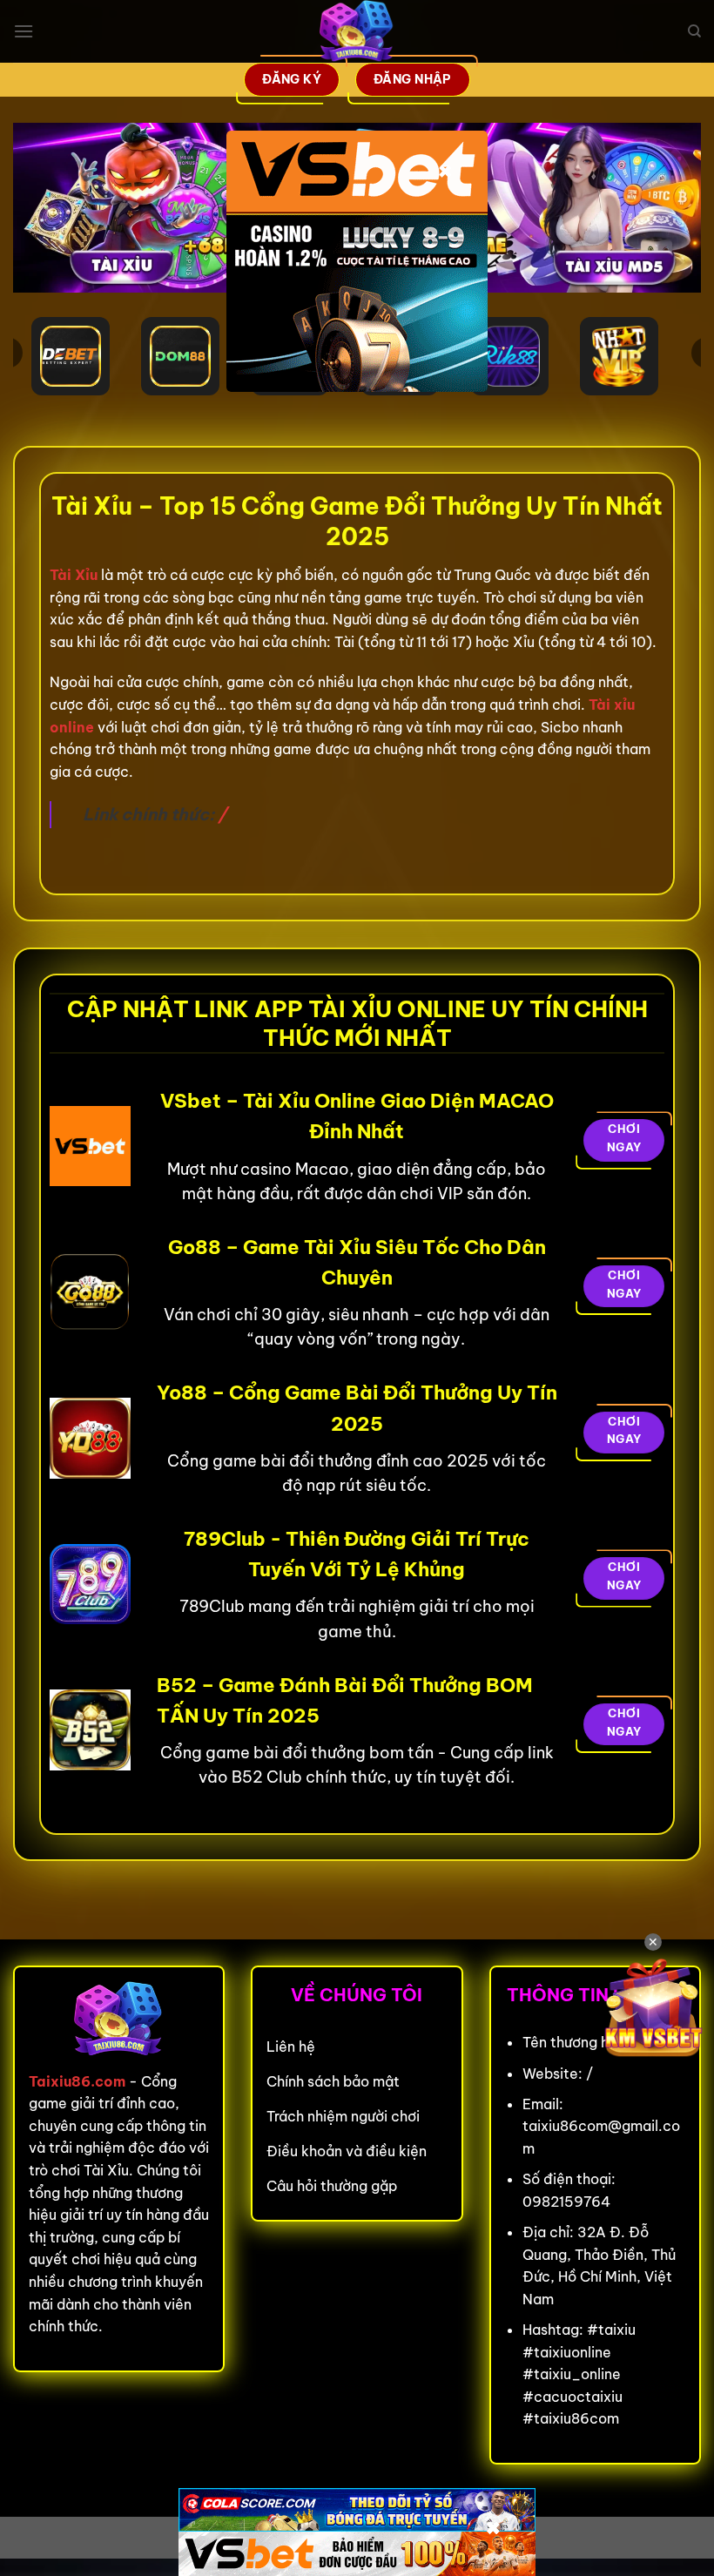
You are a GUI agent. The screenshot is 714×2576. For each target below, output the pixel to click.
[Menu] (24, 31)
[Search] (694, 31)
